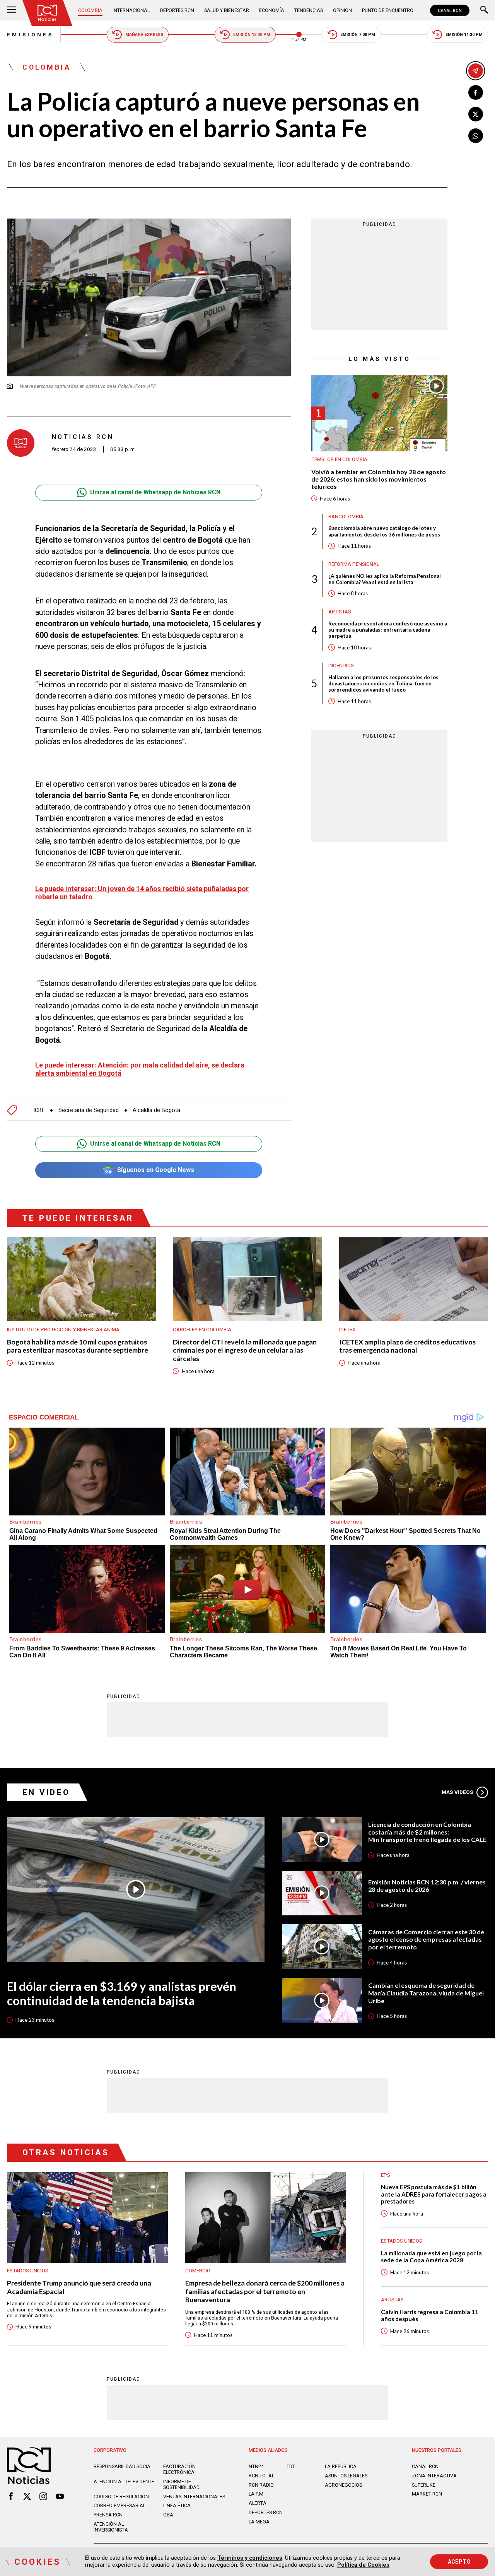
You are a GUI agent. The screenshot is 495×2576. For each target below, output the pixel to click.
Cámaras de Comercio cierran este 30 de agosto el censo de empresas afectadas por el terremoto (426, 1939)
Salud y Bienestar (227, 10)
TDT (291, 2466)
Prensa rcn (108, 2515)
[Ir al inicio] (47, 13)
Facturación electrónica (179, 2469)
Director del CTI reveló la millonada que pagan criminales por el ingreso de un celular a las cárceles (245, 1350)
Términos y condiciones (250, 2558)
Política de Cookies (363, 2565)
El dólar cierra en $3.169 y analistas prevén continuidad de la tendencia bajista (122, 1993)
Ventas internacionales (194, 2497)
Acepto (459, 2562)
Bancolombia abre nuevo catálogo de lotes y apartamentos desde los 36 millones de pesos (384, 531)
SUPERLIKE (424, 2485)
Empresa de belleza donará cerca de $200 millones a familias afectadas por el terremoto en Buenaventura (265, 2291)
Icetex (347, 1330)
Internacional (131, 10)
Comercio (198, 2271)
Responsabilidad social (123, 2466)
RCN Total (261, 2476)
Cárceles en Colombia (202, 1330)
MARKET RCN (427, 2494)
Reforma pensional (354, 564)
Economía (272, 10)
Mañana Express (144, 35)
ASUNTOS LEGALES (346, 2476)
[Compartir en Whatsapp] (476, 136)
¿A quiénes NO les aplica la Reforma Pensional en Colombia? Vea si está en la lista (385, 579)
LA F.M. (257, 2494)
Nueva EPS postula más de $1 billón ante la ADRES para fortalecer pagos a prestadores (434, 2194)
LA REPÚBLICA (341, 2466)
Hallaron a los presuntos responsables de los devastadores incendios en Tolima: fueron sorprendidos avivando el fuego (383, 683)
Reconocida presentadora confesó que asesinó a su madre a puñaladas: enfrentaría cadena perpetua (388, 629)
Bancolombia (346, 517)
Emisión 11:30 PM (464, 35)
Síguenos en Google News (156, 1170)
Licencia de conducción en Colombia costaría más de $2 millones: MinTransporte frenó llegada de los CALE (427, 1832)
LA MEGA (259, 2522)
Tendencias (309, 10)
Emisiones (30, 35)
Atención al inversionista (111, 2527)
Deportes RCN (177, 10)
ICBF (39, 1110)
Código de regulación (121, 2497)
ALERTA (258, 2503)
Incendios (341, 665)
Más (457, 1792)
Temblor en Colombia (339, 459)
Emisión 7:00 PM (358, 35)
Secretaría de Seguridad (89, 1110)
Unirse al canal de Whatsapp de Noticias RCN (155, 492)
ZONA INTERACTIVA (434, 2476)
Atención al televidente (124, 2481)
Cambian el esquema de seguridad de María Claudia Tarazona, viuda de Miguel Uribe (426, 1993)
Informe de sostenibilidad (181, 2484)
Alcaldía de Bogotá (156, 1110)
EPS (386, 2175)
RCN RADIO (261, 2485)
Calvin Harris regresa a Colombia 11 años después (430, 2315)
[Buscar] (484, 10)
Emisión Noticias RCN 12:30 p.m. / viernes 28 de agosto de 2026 (427, 1886)
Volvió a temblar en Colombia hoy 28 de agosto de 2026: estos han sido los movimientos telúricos (379, 479)
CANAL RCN (450, 10)
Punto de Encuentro (388, 10)
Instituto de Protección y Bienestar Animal (65, 1330)
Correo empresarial (119, 2505)
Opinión (342, 10)
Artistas (340, 612)
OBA (168, 2515)
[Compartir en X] (476, 114)
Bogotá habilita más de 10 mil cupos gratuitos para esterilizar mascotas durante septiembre (78, 1346)
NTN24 (256, 2466)
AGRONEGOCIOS (343, 2485)
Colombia (90, 10)
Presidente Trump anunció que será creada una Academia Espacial (79, 2287)
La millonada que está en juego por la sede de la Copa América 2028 (431, 2257)
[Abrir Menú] (12, 10)
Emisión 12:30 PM (252, 35)
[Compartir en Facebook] (476, 92)
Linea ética (177, 2505)
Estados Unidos (28, 2271)
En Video (46, 1792)
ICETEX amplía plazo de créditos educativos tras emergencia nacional (407, 1346)
